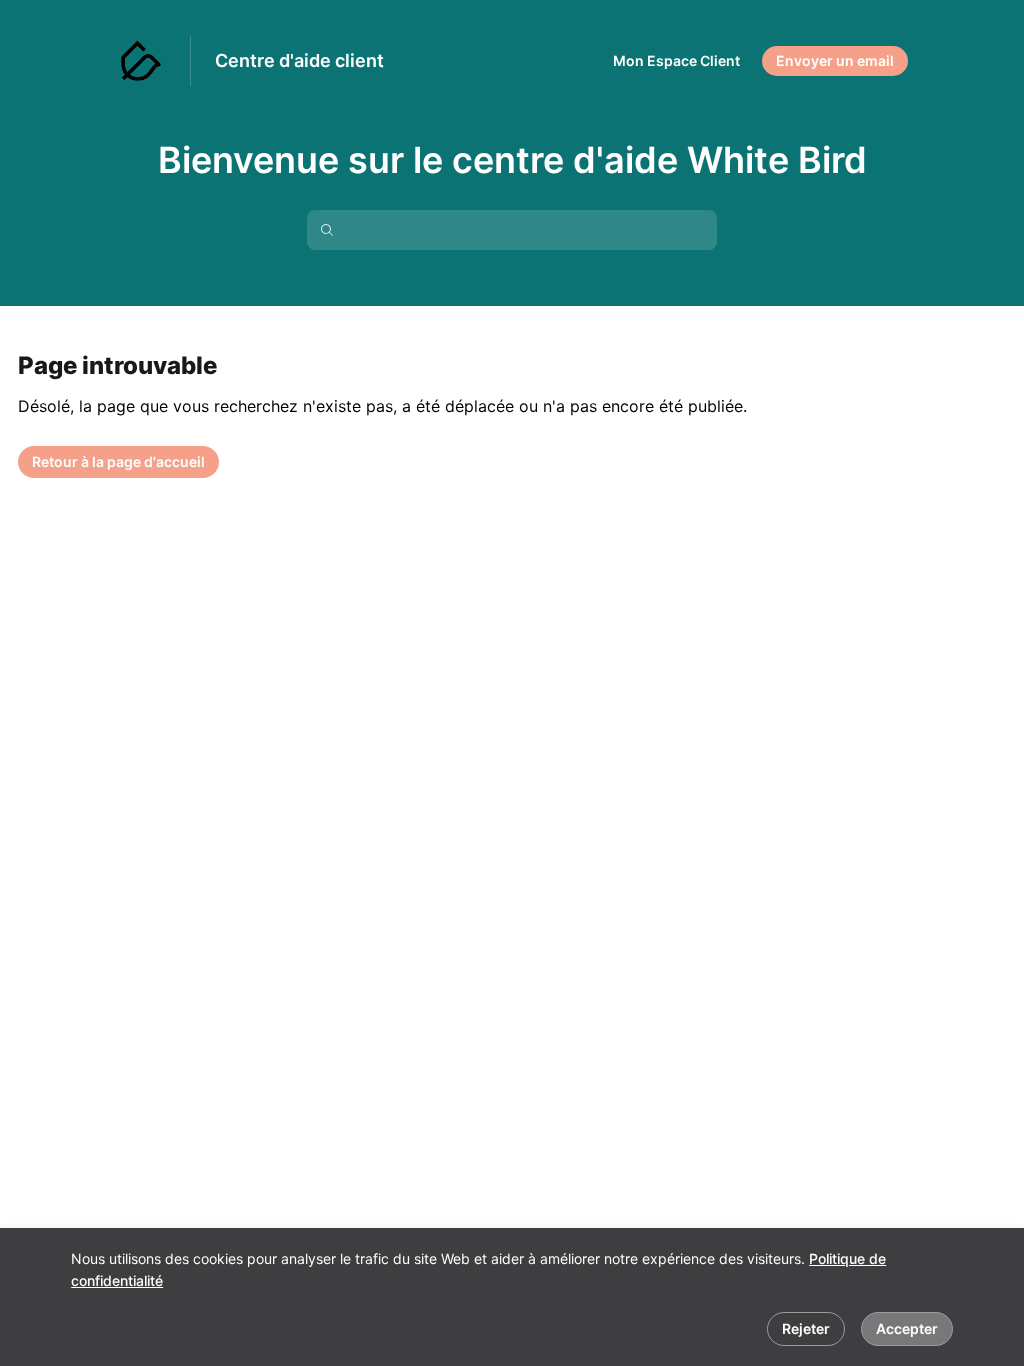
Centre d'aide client (299, 60)
